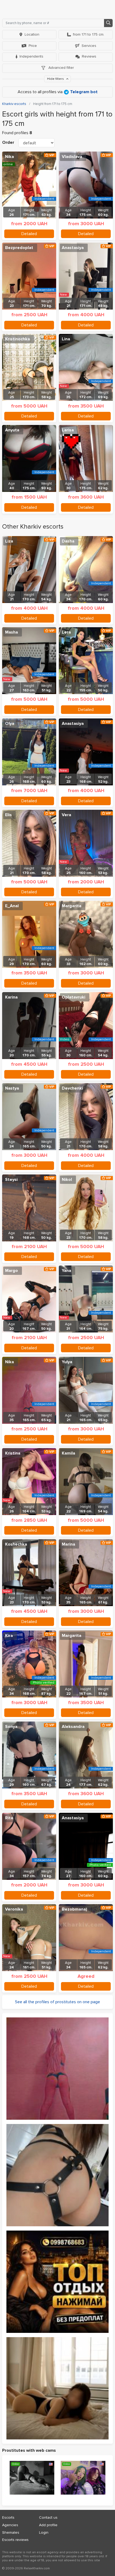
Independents (31, 56)
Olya (10, 724)
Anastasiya (73, 248)
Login (44, 2532)
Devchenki (72, 1088)
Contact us (48, 2517)
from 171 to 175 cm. (89, 34)
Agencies (10, 2525)
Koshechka (16, 1544)
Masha (11, 632)
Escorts (8, 2517)
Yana (66, 1271)
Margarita (72, 906)
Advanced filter (61, 68)
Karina (11, 997)
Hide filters (56, 79)
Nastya (12, 1088)
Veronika (14, 1909)
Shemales (11, 2532)
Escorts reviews (15, 2540)
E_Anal (12, 906)
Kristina (13, 1453)
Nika (9, 157)
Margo (11, 1271)
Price (33, 46)
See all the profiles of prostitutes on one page (57, 2002)
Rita (9, 1818)
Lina (66, 339)
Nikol (67, 1180)
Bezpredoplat (19, 248)
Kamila (68, 1453)
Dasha (68, 541)
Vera (66, 815)
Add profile (48, 2525)
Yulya (67, 1362)
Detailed (29, 234)
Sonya (11, 1727)
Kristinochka (18, 339)
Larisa (68, 430)
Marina (68, 1544)
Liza (9, 541)
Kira (9, 1636)
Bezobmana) (74, 1909)
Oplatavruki (74, 997)
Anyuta (12, 430)
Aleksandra (73, 1727)
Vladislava (72, 157)
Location (32, 34)
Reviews (89, 56)
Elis (8, 815)
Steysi (11, 1180)
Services (89, 46)
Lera (66, 632)
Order (8, 142)
